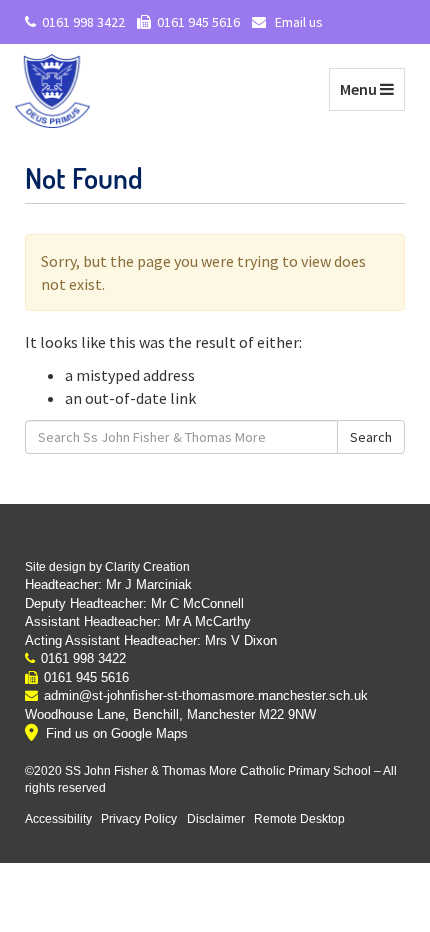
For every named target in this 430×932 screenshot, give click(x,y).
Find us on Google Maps (117, 733)
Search (371, 437)
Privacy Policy (139, 818)
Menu (372, 88)
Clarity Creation (147, 567)
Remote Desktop (299, 818)
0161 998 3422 (83, 22)
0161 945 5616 (198, 22)
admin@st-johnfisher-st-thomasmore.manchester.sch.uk (206, 695)
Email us (297, 22)
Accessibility (58, 818)
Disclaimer (216, 818)
